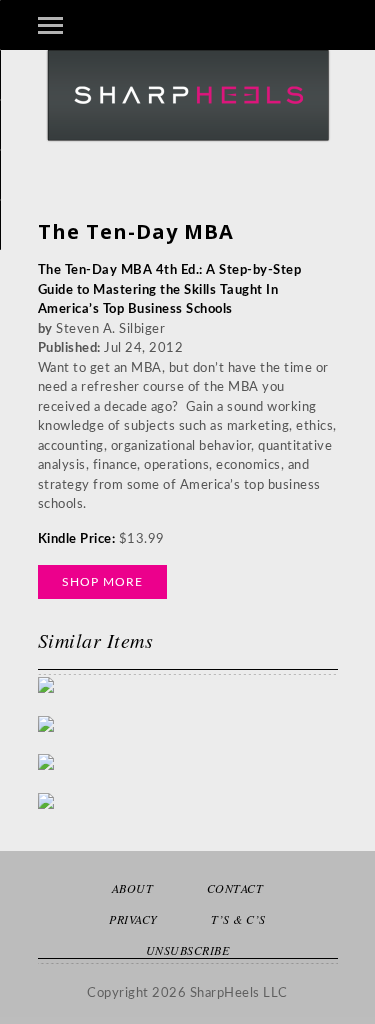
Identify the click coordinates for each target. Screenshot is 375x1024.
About (133, 888)
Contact (235, 888)
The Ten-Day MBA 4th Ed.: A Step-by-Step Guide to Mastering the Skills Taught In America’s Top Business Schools (170, 290)
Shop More (102, 582)
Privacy (133, 919)
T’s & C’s (238, 919)
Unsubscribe (188, 950)
